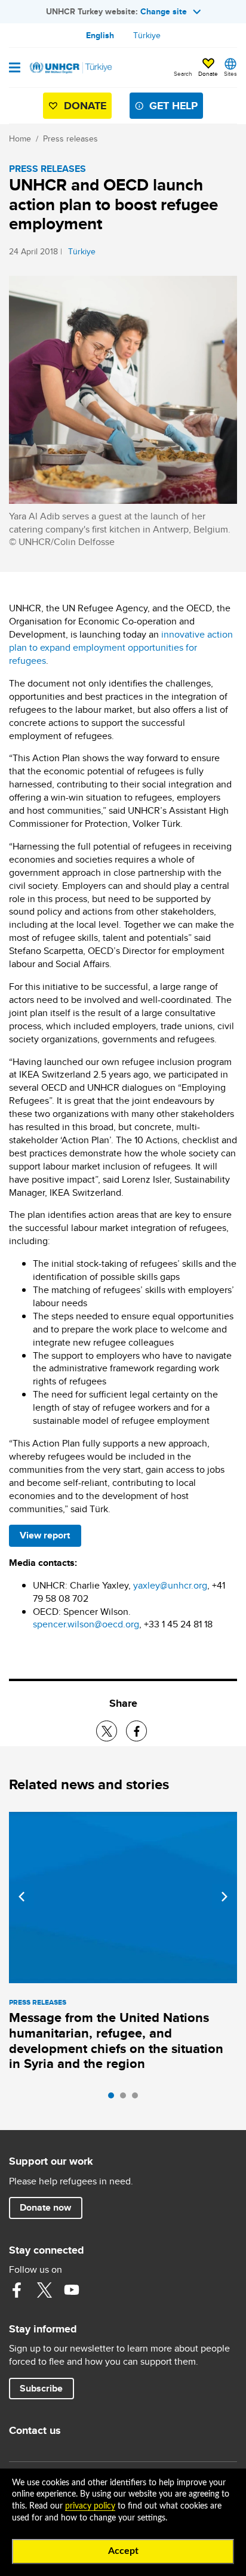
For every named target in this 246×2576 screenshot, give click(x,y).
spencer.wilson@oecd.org (86, 1624)
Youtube (72, 2290)
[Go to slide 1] (114, 2098)
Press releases (70, 139)
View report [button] (45, 1535)
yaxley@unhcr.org (170, 1585)
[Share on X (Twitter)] (107, 1731)
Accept (123, 2551)
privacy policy (90, 2506)
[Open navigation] (15, 69)
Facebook (17, 2290)
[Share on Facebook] (136, 1731)
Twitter (44, 2290)
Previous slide (21, 1897)
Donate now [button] (45, 2207)
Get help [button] (173, 106)
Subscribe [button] (41, 2388)
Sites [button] (230, 73)
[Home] (70, 67)
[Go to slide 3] (138, 2098)
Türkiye (147, 35)
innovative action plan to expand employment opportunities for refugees (121, 647)
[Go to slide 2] (126, 2098)
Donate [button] (208, 73)
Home (20, 139)
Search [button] (183, 73)
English (100, 35)
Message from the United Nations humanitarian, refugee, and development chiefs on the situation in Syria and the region (116, 2041)
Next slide (225, 1897)
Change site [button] (164, 11)
